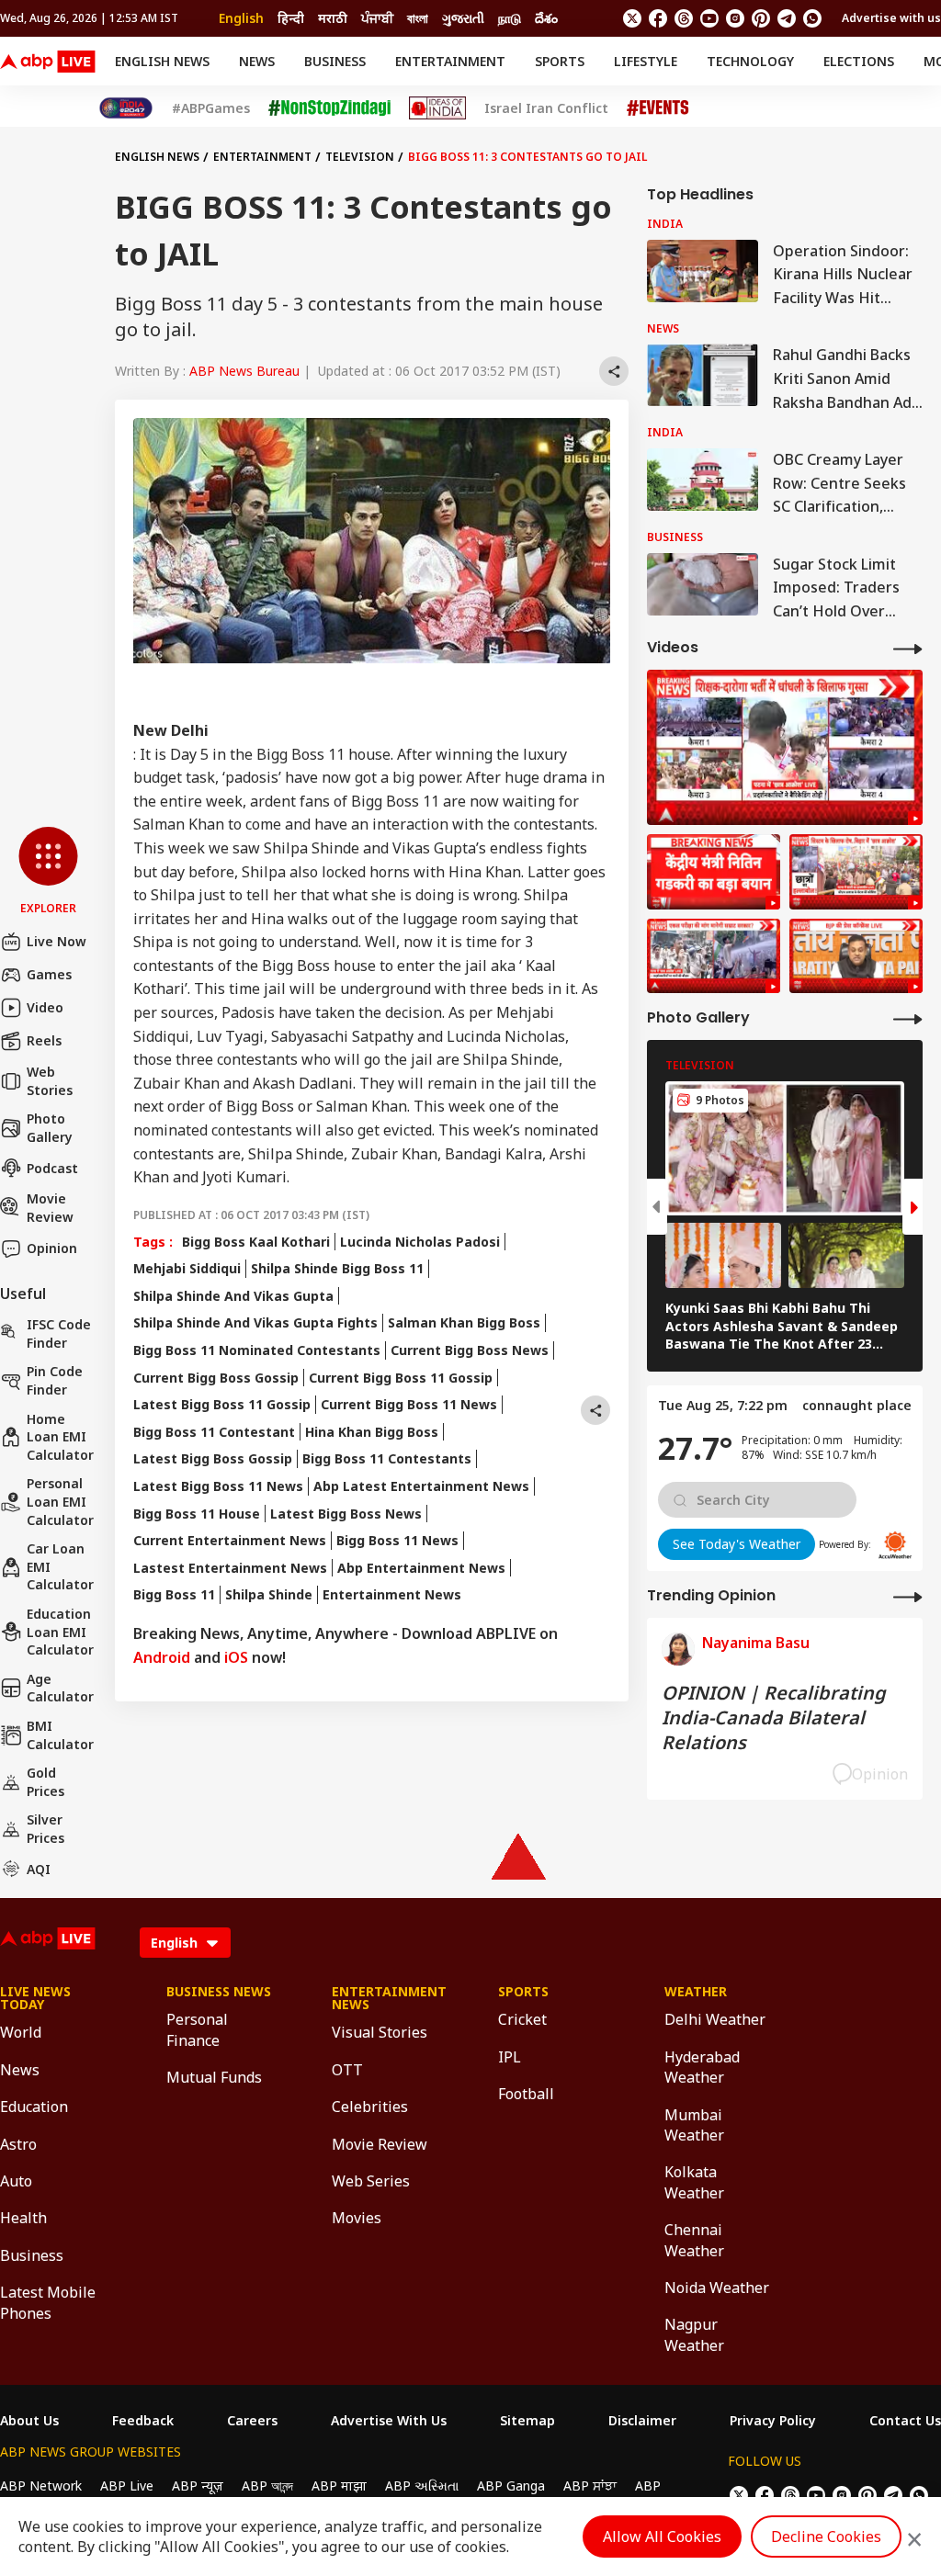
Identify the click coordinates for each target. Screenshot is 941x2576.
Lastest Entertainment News (230, 1568)
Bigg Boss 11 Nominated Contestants (257, 1350)
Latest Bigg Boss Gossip (213, 1458)
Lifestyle (646, 61)
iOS (236, 1657)
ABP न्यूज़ (198, 2486)
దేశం (546, 18)
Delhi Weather (715, 2019)
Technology (750, 61)
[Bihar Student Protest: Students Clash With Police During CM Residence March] (785, 747)
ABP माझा (339, 2486)
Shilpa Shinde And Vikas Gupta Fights (255, 1322)
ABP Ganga (511, 2486)
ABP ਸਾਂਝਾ (590, 2486)
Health (23, 2218)
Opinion (52, 1248)
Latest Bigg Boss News (346, 1514)
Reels (44, 1040)
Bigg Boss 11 (174, 1594)
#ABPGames (211, 108)
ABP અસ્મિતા (422, 2486)
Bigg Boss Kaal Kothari (256, 1242)
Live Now (57, 941)
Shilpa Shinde (269, 1594)
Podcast (52, 1168)
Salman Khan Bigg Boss (464, 1322)
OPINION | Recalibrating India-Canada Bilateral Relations (774, 1717)
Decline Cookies (826, 2536)
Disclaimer (642, 2421)
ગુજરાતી (463, 18)
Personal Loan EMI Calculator (60, 1501)
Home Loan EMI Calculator (60, 1437)
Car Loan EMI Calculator (60, 1566)
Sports (560, 61)
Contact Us (905, 2421)
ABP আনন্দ (267, 2486)
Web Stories (50, 1081)
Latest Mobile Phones (48, 2302)
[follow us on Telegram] (787, 18)
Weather (696, 1992)
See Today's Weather (737, 1544)
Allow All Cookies (662, 2536)
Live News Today (35, 1998)
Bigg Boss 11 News (397, 1540)
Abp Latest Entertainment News (421, 1486)
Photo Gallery (50, 1128)
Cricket (522, 2019)
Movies (357, 2218)
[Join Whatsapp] (812, 18)
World (21, 2032)
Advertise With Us (389, 2421)
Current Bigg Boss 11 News (409, 1404)
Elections (859, 61)
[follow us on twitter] (632, 18)
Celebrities (370, 2107)
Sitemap (527, 2421)
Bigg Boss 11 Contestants (387, 1458)
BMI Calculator (60, 1735)
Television (360, 157)
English (241, 18)
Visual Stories (380, 2032)
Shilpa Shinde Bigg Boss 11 (337, 1268)
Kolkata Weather (694, 2182)
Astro (18, 2144)
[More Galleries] (908, 1018)
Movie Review (50, 1208)
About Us (29, 2421)
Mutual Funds (214, 2077)
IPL (510, 2057)
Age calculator (60, 1688)
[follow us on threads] (684, 18)
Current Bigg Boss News (470, 1350)
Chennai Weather (694, 2240)
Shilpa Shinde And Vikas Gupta (233, 1296)
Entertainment (450, 61)
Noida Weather (717, 2288)
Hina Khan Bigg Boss (372, 1432)
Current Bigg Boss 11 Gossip (401, 1378)
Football (526, 2094)
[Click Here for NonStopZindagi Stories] (329, 108)
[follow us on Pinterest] (761, 18)
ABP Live (127, 2486)
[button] (48, 872)
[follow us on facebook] (658, 18)
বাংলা (418, 18)
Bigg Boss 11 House (197, 1514)
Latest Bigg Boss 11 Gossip (222, 1404)
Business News (219, 1992)
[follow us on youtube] (709, 18)
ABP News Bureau (244, 371)
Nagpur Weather (694, 2334)
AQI (39, 1869)
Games (49, 974)
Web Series (371, 2181)
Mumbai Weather (694, 2125)
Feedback (143, 2421)
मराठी (333, 18)
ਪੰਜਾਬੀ (377, 18)
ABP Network (41, 2486)
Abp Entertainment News (421, 1568)
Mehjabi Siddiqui (187, 1268)
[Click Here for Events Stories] (658, 108)
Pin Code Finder (55, 1380)
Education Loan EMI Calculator (60, 1632)
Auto (16, 2181)
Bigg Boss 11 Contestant (214, 1432)
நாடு (510, 18)
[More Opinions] (908, 1596)
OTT (347, 2070)
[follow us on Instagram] (735, 18)
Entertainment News (392, 1594)
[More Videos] (908, 648)
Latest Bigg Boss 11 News (218, 1486)
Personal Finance (197, 2029)
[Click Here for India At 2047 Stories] (126, 108)
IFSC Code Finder (59, 1333)
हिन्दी (291, 18)
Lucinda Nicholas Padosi (420, 1242)
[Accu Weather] (895, 1545)
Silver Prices (45, 1829)
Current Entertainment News (230, 1540)
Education (34, 2107)
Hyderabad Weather (702, 2067)
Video (45, 1007)
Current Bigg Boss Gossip (216, 1378)
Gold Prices (45, 1782)
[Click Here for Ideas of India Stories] (438, 108)
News (257, 61)
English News (162, 61)
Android (162, 1657)
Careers (252, 2421)
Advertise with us (891, 18)
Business (335, 61)
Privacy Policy (773, 2421)
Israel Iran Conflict (546, 108)
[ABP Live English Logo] (48, 62)
